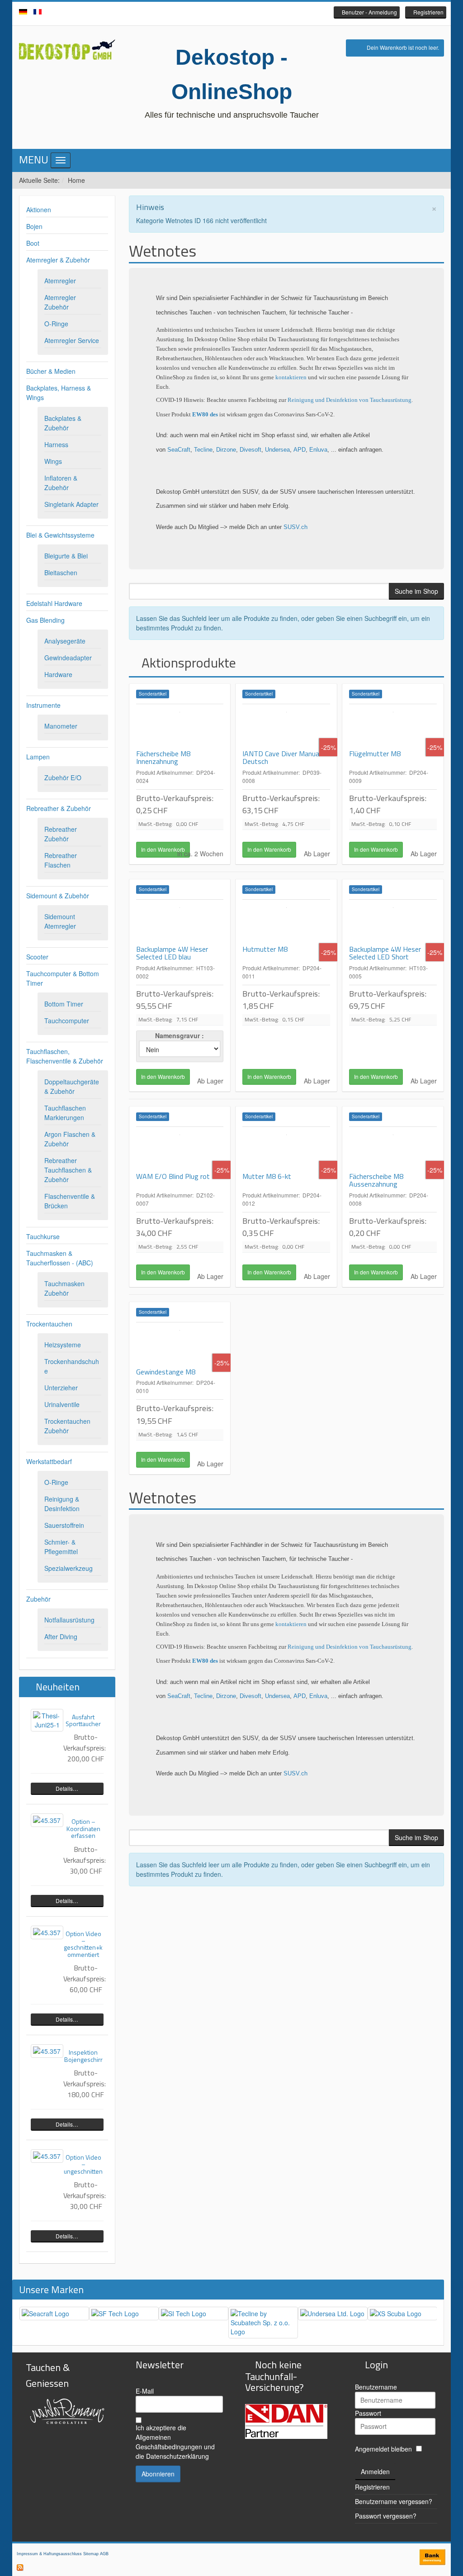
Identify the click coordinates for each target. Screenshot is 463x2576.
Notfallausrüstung (69, 1620)
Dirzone (226, 450)
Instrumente (43, 705)
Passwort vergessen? (386, 2516)
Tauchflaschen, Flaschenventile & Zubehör (65, 1056)
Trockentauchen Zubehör (67, 1426)
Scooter (37, 957)
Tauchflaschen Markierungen (65, 1113)
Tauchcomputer (67, 1021)
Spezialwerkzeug (69, 1568)
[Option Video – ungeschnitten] (47, 2156)
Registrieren (372, 2487)
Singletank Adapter (71, 504)
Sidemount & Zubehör (58, 896)
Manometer (61, 726)
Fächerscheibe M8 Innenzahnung (163, 758)
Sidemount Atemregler (60, 921)
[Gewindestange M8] (180, 1345)
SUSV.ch (295, 527)
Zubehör (38, 1599)
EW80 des (205, 414)
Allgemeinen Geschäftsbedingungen (169, 2442)
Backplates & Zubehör (63, 423)
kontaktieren (292, 377)
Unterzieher (61, 1388)
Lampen (38, 757)
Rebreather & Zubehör (59, 808)
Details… (67, 1788)
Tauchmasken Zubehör (64, 1288)
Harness (56, 444)
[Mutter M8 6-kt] (286, 1150)
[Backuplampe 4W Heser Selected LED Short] (393, 922)
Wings (53, 461)
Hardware (58, 674)
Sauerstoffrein (64, 1525)
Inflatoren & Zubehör (61, 483)
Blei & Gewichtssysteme (60, 535)
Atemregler (60, 281)
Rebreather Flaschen (61, 860)
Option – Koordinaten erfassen (83, 1828)
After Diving (61, 1636)
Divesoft (250, 450)
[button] (367, 12)
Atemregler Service (72, 340)
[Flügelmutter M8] (393, 727)
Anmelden (375, 2471)
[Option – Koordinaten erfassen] (47, 1820)
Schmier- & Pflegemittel (61, 1547)
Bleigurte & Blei (66, 556)
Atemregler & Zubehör (58, 260)
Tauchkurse (43, 1236)
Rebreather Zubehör (61, 834)
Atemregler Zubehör (60, 302)
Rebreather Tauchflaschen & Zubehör (68, 1170)
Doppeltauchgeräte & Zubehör (72, 1086)
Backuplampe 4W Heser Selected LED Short (385, 953)
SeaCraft (179, 450)
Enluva (318, 450)
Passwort (368, 2413)
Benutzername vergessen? (394, 2501)
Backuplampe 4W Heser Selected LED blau (172, 953)
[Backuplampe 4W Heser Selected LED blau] (180, 922)
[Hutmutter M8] (286, 922)
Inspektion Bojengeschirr (83, 2056)
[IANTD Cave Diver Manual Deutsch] (286, 727)
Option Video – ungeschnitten (83, 2164)
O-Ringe (56, 324)
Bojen (34, 226)
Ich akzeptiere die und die (175, 2442)
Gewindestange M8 (166, 1372)
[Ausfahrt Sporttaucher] (47, 1720)
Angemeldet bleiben (383, 2449)
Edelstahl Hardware (54, 603)
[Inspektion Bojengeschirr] (47, 2051)
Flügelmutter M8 (375, 754)
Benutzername (376, 2387)
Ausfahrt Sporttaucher (83, 1720)
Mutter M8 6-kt (267, 1176)
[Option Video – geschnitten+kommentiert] (47, 1932)
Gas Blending (45, 620)
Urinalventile (62, 1404)
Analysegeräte (65, 641)
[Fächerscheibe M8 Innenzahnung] (180, 727)
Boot (33, 243)
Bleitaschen (61, 572)
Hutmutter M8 (265, 949)
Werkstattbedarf (49, 1461)
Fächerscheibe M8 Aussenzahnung (376, 1180)
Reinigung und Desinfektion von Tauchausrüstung (350, 400)
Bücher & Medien (51, 371)
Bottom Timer (64, 1004)
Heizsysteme (63, 1345)
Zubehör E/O (63, 778)
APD (300, 450)
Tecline (203, 450)
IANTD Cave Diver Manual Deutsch (281, 758)
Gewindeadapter (68, 658)
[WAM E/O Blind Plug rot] (180, 1150)
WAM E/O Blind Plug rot (173, 1176)
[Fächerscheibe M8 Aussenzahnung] (393, 1150)
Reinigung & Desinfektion (62, 1504)
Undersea (277, 450)
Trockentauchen (49, 1324)
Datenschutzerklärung (177, 2456)
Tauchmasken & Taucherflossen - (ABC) (60, 1258)
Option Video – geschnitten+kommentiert (83, 1944)
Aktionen (39, 210)
